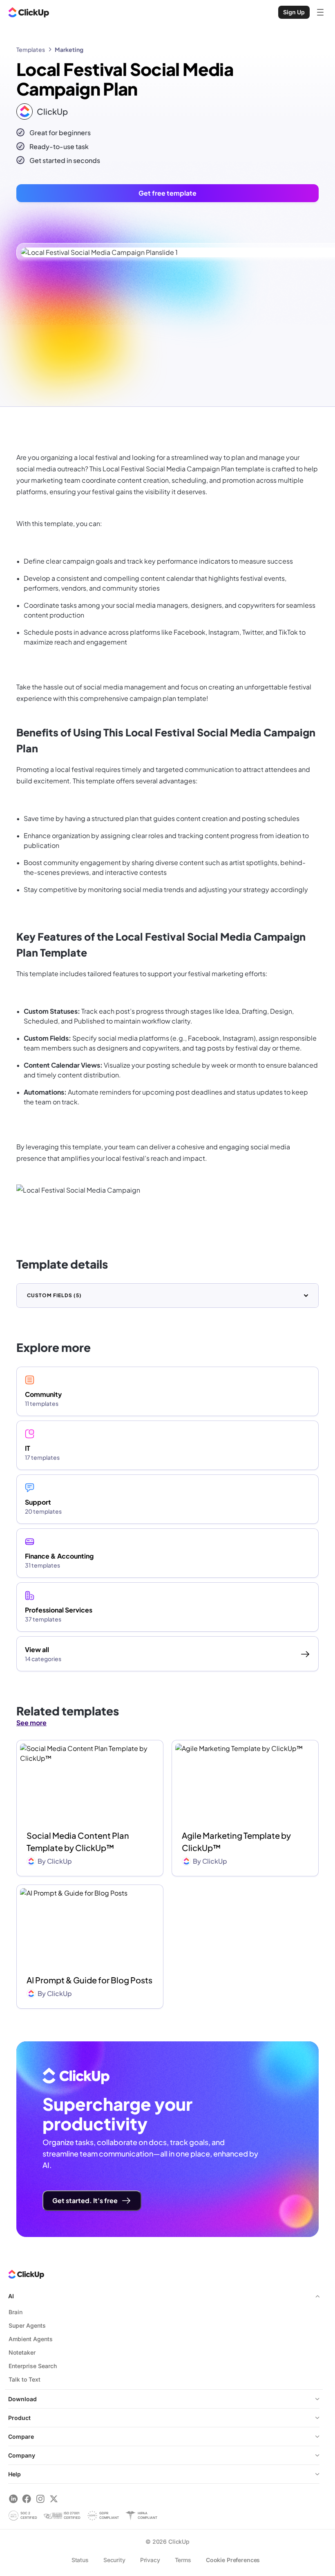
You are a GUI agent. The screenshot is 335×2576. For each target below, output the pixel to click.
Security (114, 2560)
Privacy (150, 2560)
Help (15, 2474)
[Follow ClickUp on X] (54, 2499)
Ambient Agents (31, 2339)
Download (22, 2399)
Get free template (167, 193)
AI (11, 2296)
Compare (21, 2437)
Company (22, 2455)
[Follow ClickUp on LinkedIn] (13, 2499)
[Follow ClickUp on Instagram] (40, 2499)
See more (31, 1723)
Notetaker (22, 2352)
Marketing (69, 49)
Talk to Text (25, 2379)
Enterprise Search (33, 2366)
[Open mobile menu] (320, 12)
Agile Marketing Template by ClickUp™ (236, 1841)
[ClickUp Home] (29, 12)
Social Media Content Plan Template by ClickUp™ (78, 1841)
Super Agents (27, 2325)
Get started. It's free (85, 2200)
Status (80, 2560)
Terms (183, 2560)
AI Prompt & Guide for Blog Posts (89, 1980)
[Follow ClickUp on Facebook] (27, 2499)
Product (19, 2418)
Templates (31, 49)
